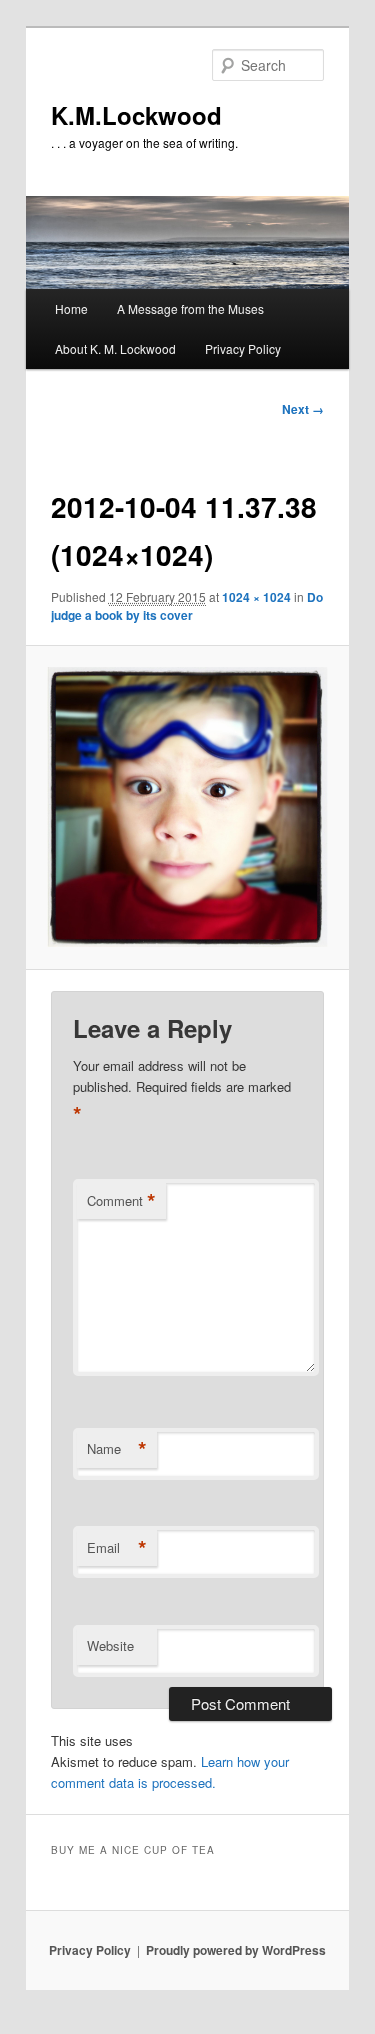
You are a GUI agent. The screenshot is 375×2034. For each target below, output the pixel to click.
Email (117, 1548)
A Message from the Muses (190, 308)
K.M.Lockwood (136, 115)
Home (71, 308)
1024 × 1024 (256, 597)
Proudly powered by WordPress (236, 1950)
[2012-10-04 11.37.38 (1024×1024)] (187, 807)
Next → (303, 409)
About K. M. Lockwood (115, 348)
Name (117, 1449)
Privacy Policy (243, 348)
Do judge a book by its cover (187, 606)
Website (110, 1645)
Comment (121, 1201)
